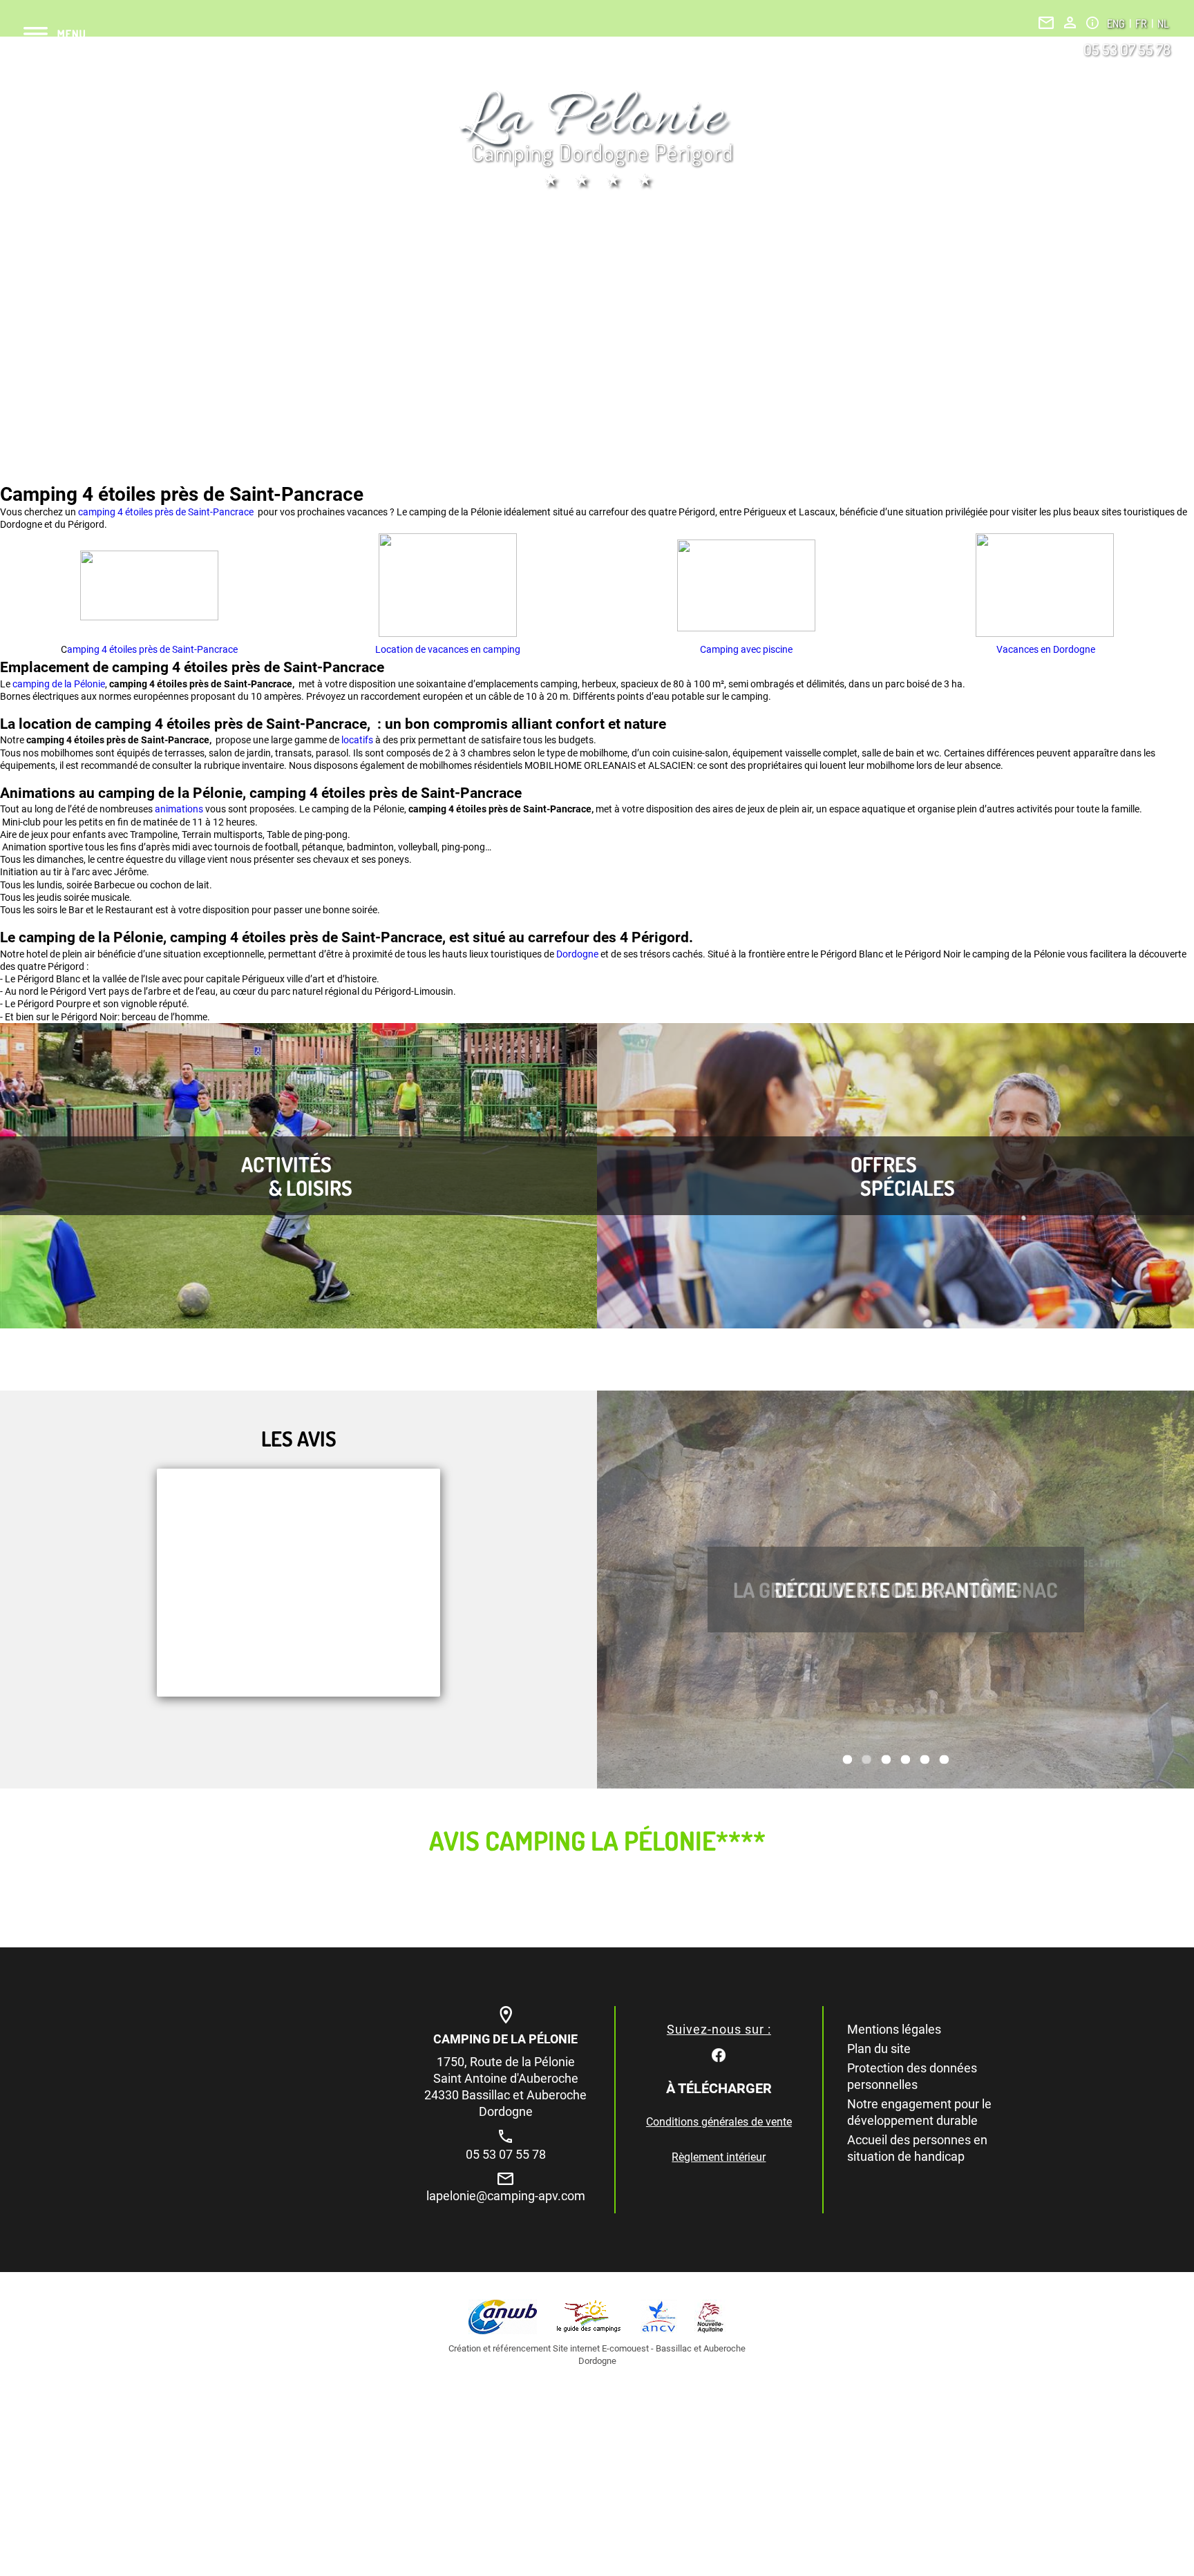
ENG (1117, 23)
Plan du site (879, 2049)
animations (180, 809)
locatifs (358, 740)
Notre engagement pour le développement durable (919, 2112)
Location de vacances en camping (448, 649)
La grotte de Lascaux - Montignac (895, 1590)
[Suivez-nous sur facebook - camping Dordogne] (719, 2054)
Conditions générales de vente (719, 2122)
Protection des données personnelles (912, 2076)
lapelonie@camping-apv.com (506, 2196)
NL (1163, 23)
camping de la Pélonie (59, 684)
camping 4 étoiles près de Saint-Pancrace (167, 512)
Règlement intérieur (719, 2157)
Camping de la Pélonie (505, 2039)
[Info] (1092, 23)
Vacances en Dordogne (1045, 649)
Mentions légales (894, 2029)
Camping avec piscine (746, 649)
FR (1142, 23)
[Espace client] (1070, 22)
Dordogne (578, 954)
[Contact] (1046, 23)
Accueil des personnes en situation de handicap (917, 2148)
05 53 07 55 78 (1127, 49)
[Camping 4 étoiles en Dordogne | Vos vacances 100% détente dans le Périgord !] (597, 140)
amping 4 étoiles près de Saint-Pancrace (152, 649)
